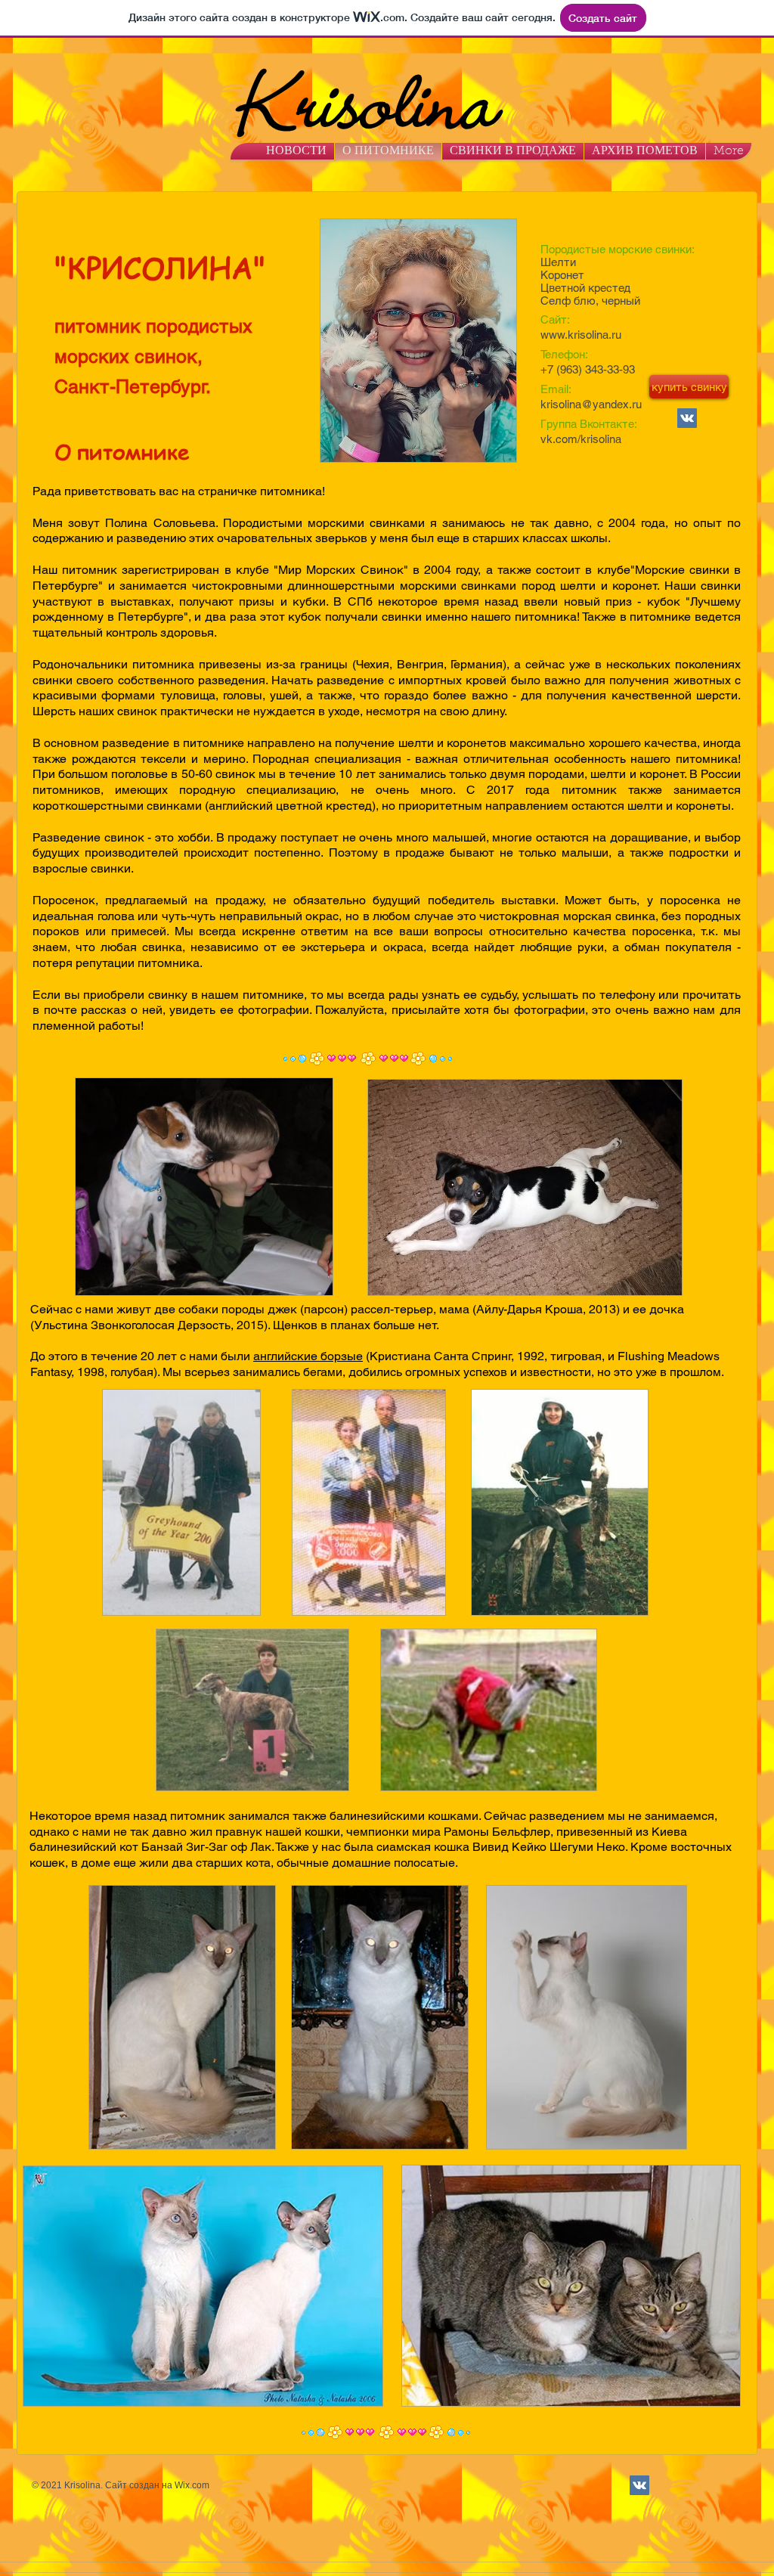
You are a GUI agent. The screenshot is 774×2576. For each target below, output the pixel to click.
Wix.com (192, 2485)
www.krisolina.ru (581, 335)
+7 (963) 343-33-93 (588, 369)
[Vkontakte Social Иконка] (687, 418)
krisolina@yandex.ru (591, 404)
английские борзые (308, 1356)
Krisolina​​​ (352, 95)
